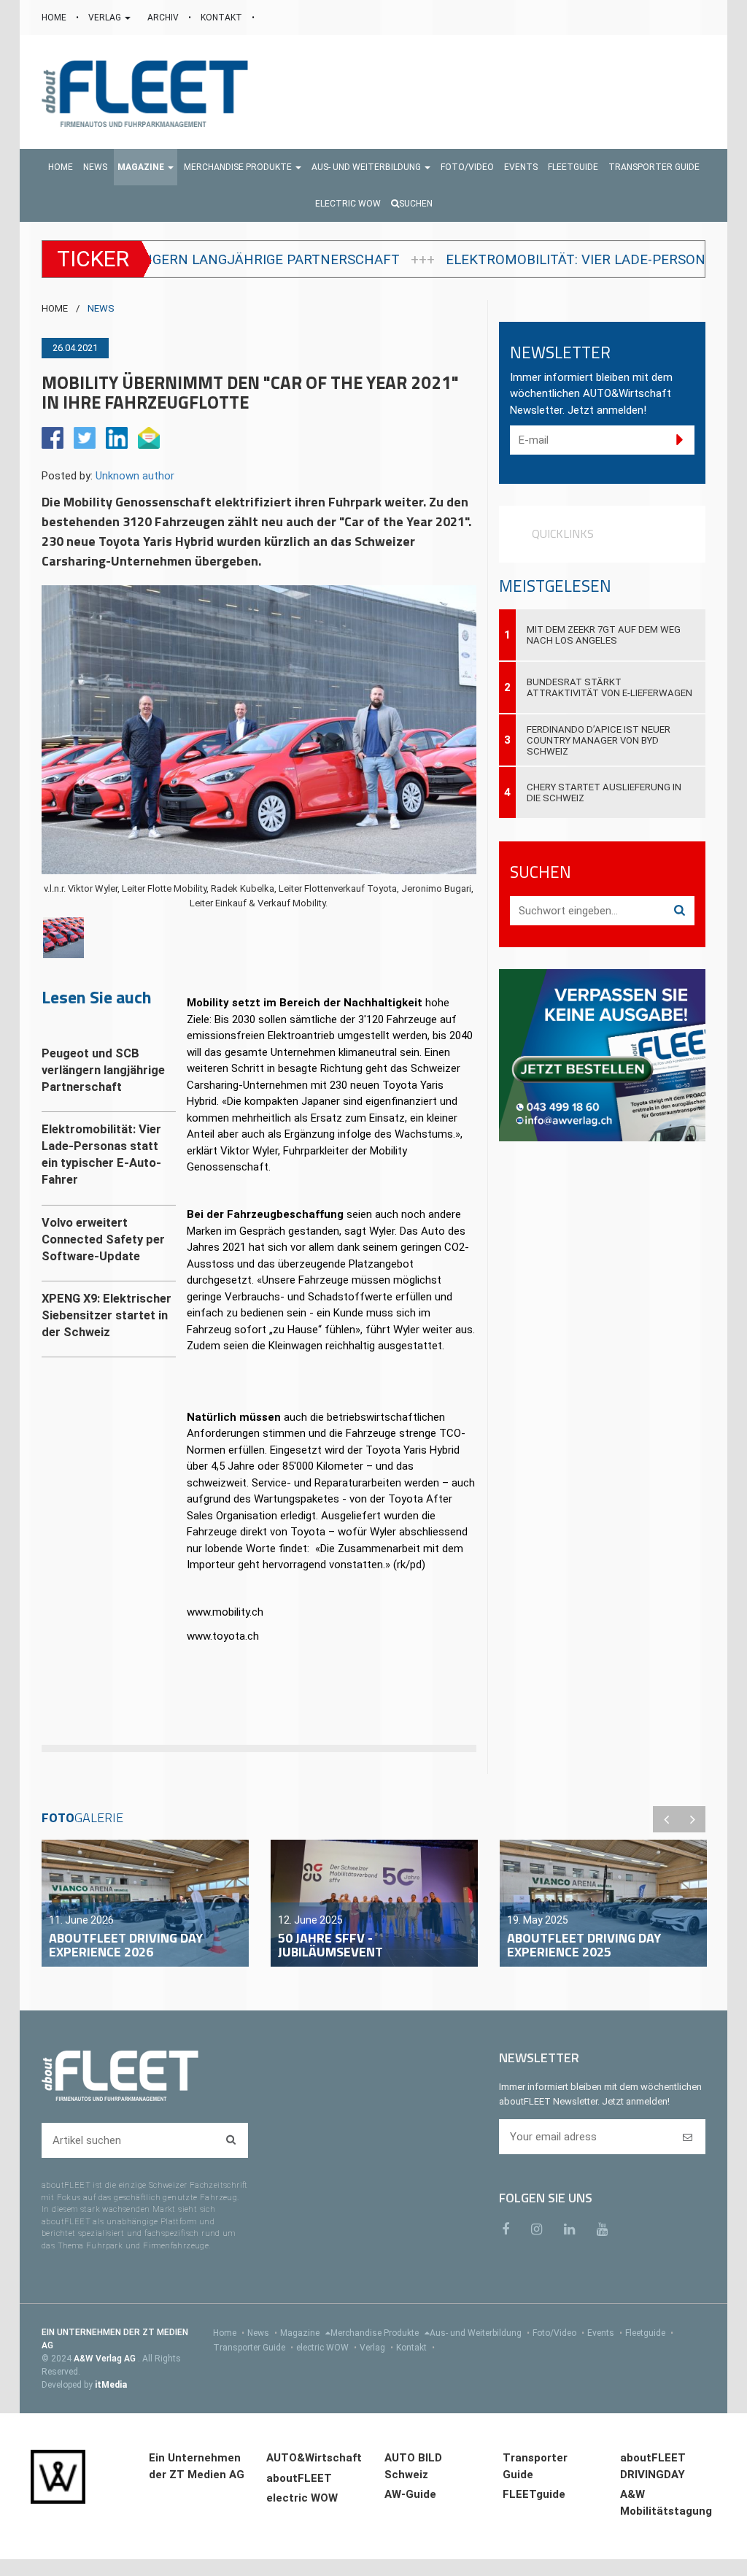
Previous (666, 1819)
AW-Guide (410, 2494)
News (262, 2333)
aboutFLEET (299, 2478)
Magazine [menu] (301, 2333)
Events (605, 2333)
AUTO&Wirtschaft (314, 2458)
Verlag (376, 2348)
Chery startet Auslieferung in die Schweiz (604, 793)
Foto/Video (558, 2333)
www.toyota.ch (223, 1636)
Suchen (416, 204)
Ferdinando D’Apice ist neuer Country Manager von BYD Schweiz (599, 740)
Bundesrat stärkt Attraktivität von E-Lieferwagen (609, 687)
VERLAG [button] (106, 18)
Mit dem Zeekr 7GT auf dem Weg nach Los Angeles (604, 635)
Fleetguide (649, 2333)
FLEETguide (534, 2494)
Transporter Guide (253, 2348)
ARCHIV (164, 18)
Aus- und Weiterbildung (480, 2333)
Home (229, 2333)
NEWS (101, 308)
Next (692, 1819)
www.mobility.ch (225, 1612)
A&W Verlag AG (106, 2359)
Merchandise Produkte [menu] (376, 2333)
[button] (146, 167)
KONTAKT (222, 18)
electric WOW (326, 2348)
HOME (55, 18)
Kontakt (415, 2348)
